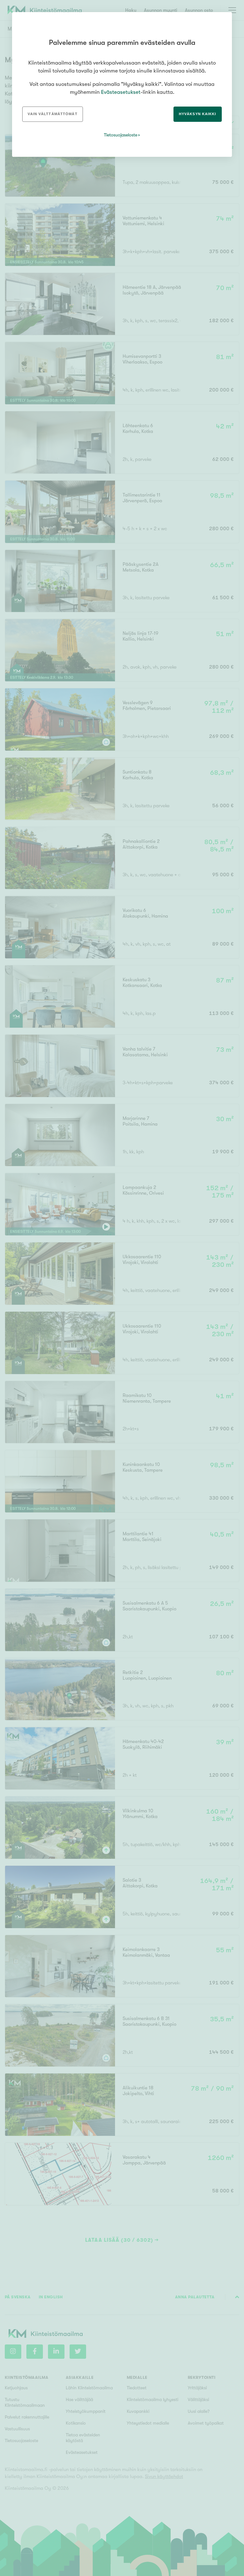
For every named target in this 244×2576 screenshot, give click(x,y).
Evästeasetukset (121, 92)
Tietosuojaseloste (121, 135)
